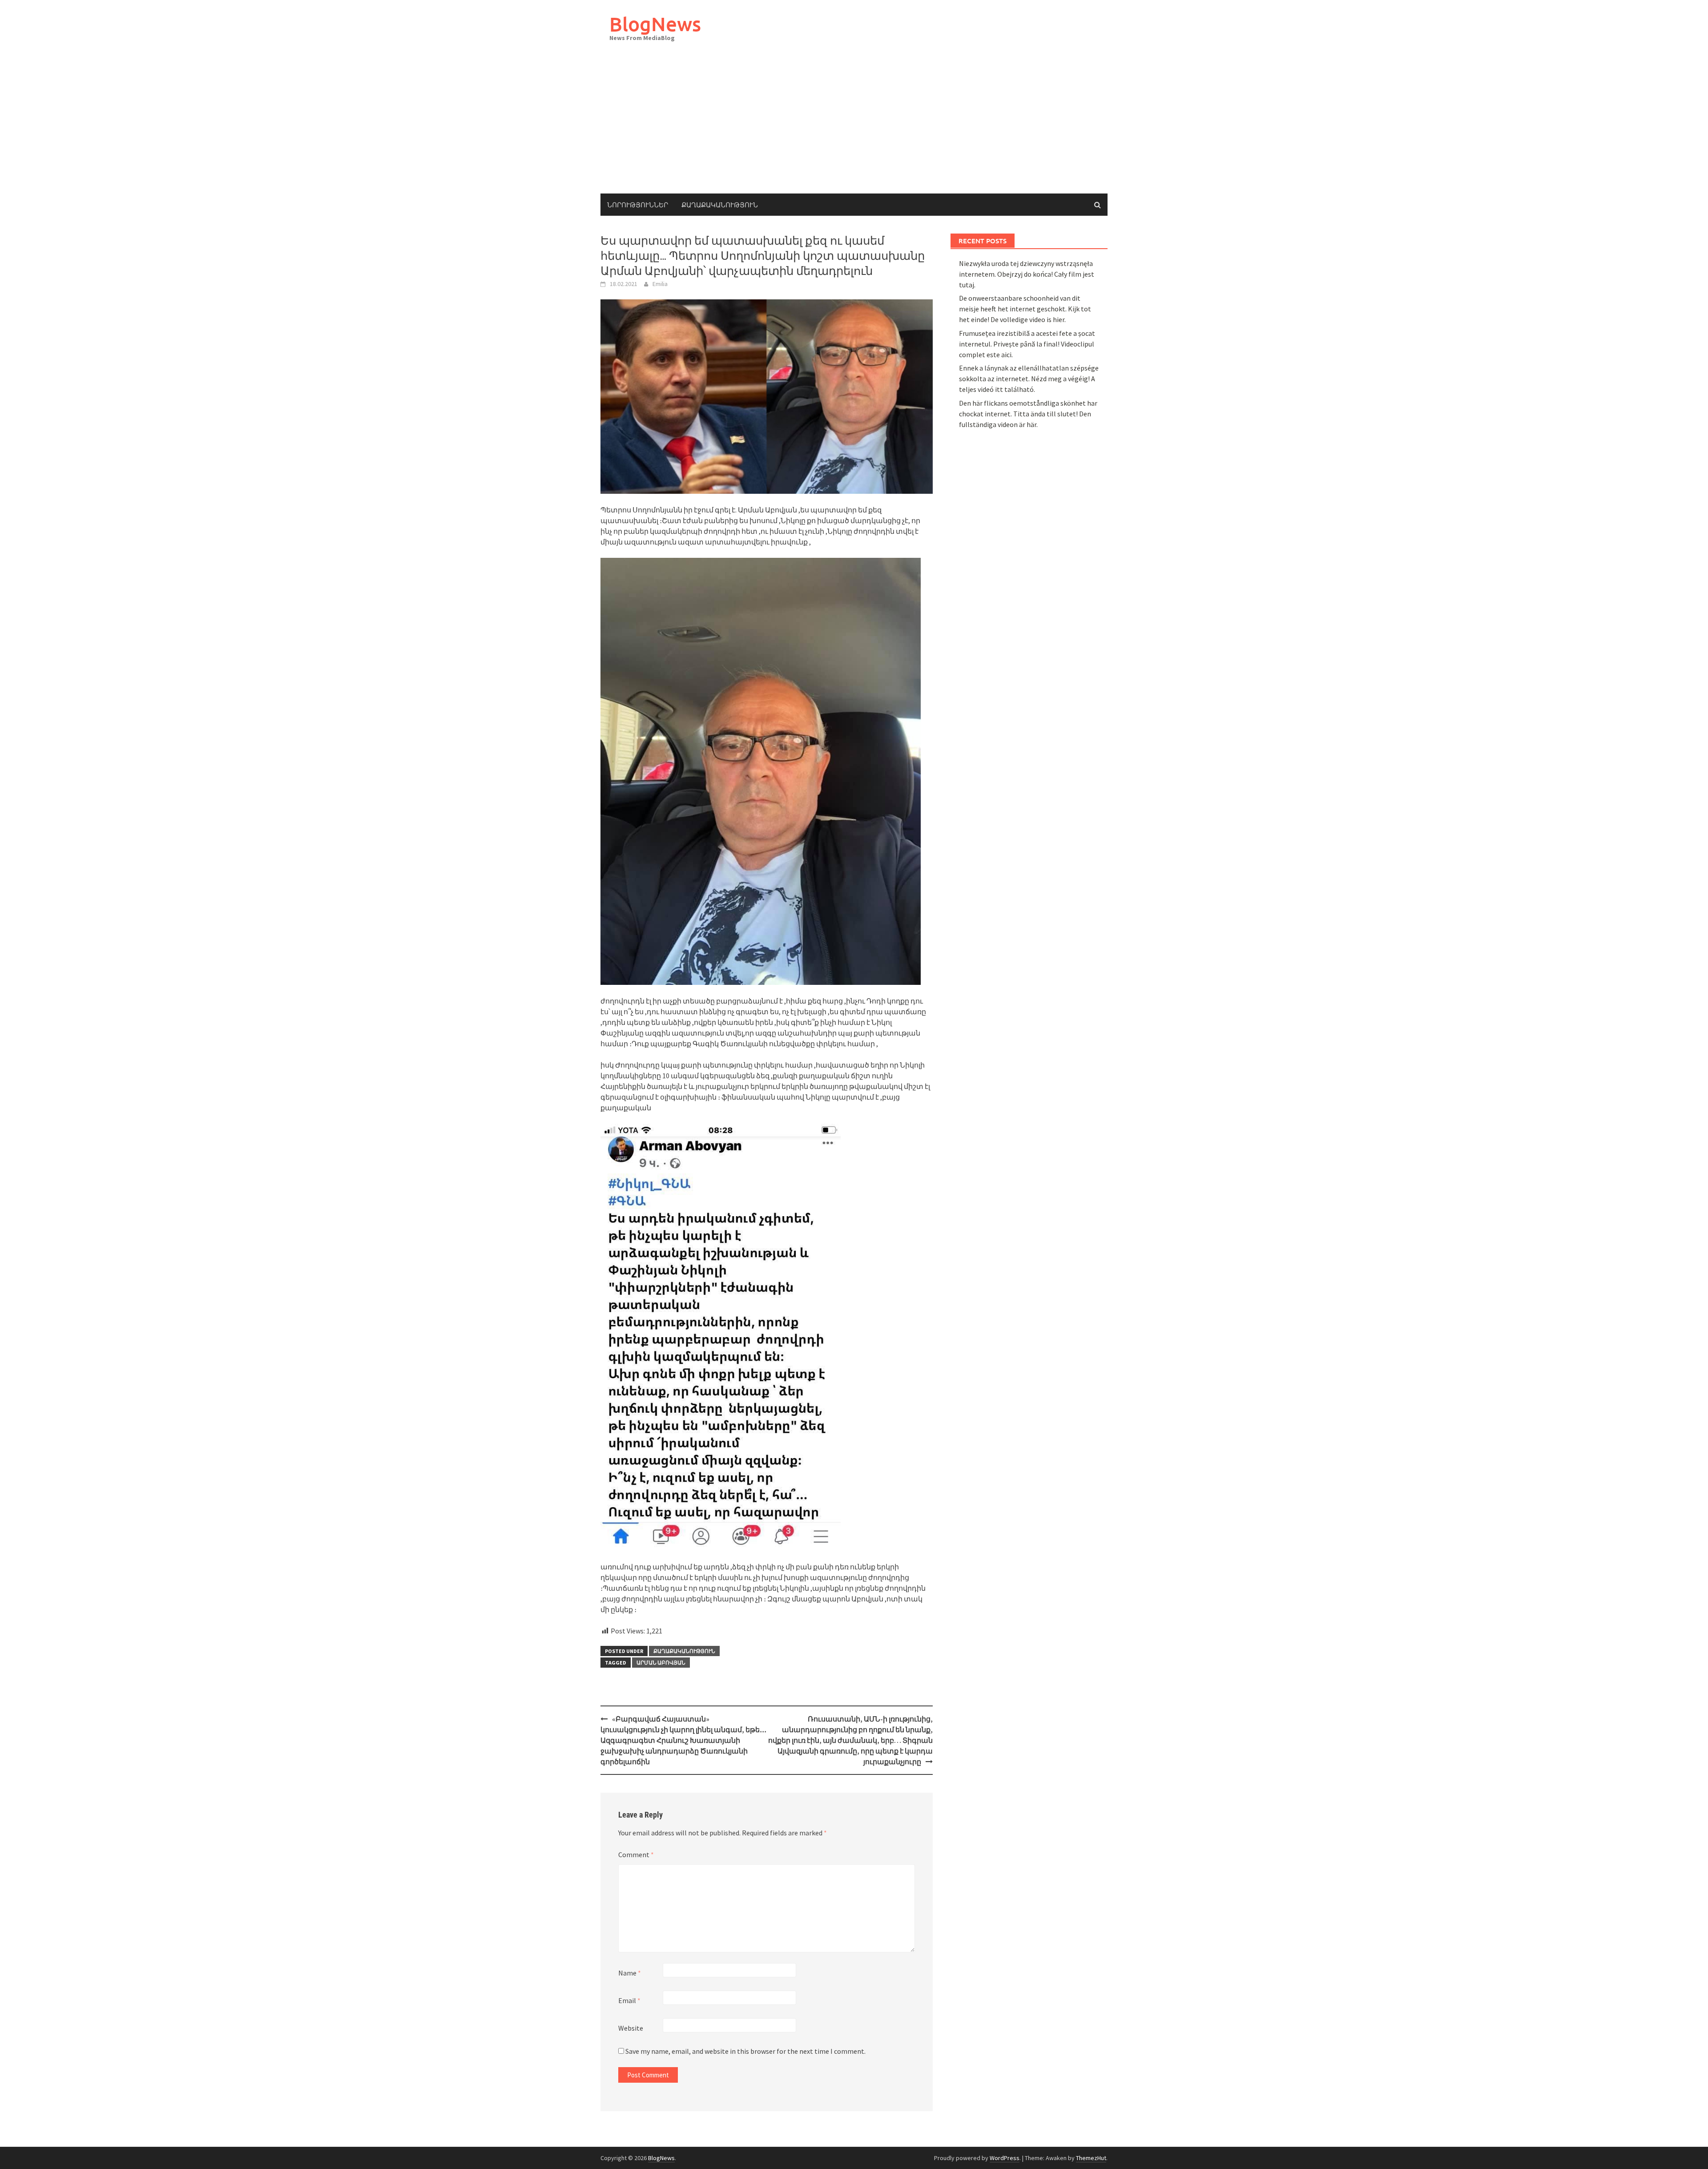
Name (630, 1973)
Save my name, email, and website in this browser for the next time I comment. (745, 2051)
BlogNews (655, 24)
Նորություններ (638, 205)
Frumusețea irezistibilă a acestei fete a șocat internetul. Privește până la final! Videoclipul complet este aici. (1027, 344)
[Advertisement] (854, 127)
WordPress (1005, 2158)
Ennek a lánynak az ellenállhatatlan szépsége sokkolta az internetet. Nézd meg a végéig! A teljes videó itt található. (1029, 379)
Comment (636, 1855)
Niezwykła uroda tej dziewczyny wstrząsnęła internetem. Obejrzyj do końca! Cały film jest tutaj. (1027, 274)
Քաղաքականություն (720, 205)
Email (629, 2000)
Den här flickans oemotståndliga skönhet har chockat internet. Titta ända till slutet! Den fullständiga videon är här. (1028, 414)
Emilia (660, 284)
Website (631, 2028)
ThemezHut (1091, 2158)
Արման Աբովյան (661, 1663)
